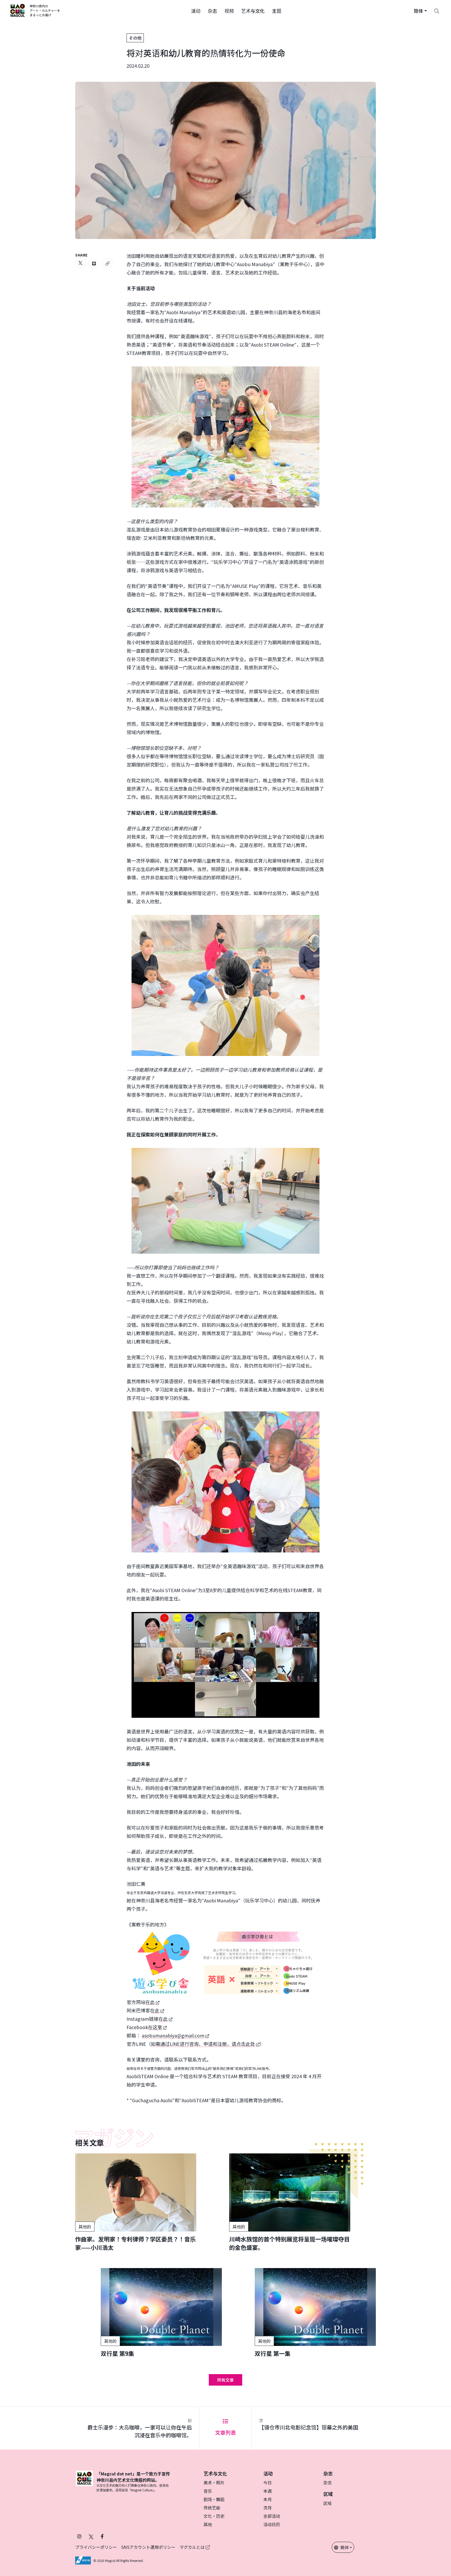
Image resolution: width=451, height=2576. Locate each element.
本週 (268, 2491)
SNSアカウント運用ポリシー (148, 2547)
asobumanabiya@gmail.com (173, 2035)
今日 (268, 2482)
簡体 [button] (345, 2547)
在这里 (155, 2027)
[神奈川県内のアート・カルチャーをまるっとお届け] (35, 10)
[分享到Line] (94, 264)
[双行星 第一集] (315, 2313)
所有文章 (225, 2380)
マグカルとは (193, 2547)
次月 (268, 2508)
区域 (328, 2503)
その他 (135, 38)
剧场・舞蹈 (214, 2499)
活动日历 (272, 2524)
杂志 (328, 2482)
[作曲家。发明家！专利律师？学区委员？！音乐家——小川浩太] (136, 2202)
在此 (150, 2002)
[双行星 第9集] (161, 2313)
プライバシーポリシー (96, 2547)
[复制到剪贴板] (108, 264)
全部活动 (272, 2516)
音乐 (208, 2491)
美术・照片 (214, 2482)
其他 (208, 2524)
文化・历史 (214, 2516)
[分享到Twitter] (80, 263)
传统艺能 (212, 2508)
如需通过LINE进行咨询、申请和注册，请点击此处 (203, 2044)
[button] (196, 10)
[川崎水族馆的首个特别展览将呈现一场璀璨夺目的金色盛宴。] (290, 2202)
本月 (268, 2499)
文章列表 (225, 2432)
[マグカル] (84, 2481)
